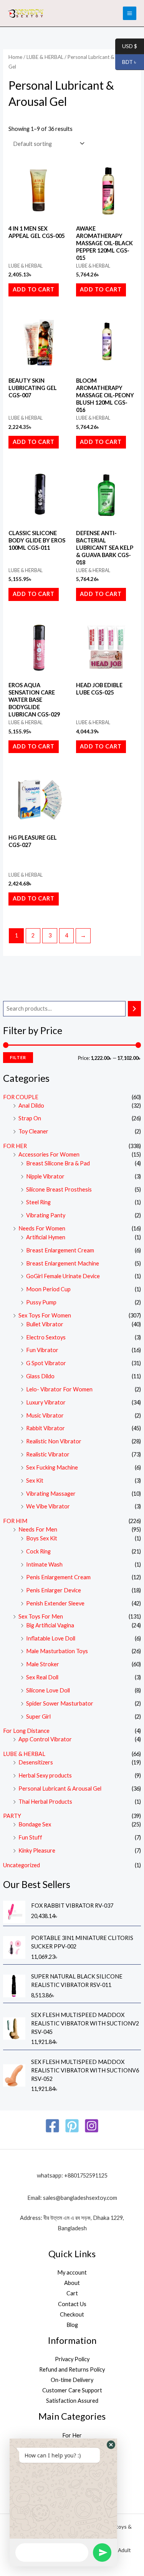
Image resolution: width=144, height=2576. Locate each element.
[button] (111, 2445)
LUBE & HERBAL (24, 1754)
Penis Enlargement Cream (58, 1577)
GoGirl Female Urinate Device (63, 1276)
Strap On (30, 1118)
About (72, 2283)
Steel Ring (38, 1202)
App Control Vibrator (45, 1739)
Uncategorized (22, 1865)
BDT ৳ (126, 62)
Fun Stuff (30, 1837)
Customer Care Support (72, 2390)
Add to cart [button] (34, 289)
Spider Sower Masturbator (60, 1703)
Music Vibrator (45, 1415)
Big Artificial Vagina (50, 1625)
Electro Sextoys (46, 1337)
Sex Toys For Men (41, 1616)
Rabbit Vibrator (46, 1428)
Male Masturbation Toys (57, 1651)
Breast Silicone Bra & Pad (58, 1163)
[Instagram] (92, 2126)
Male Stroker (43, 1664)
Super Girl (38, 1716)
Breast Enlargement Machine (63, 1263)
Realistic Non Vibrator (54, 1441)
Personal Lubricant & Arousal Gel (60, 1788)
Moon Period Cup (48, 1289)
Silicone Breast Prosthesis (59, 1189)
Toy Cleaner (33, 1131)
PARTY (12, 1816)
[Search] (135, 1009)
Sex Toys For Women (45, 1315)
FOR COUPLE (21, 1097)
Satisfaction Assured (72, 2401)
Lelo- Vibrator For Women (59, 1389)
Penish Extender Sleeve (55, 1603)
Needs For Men (38, 1529)
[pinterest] (72, 2126)
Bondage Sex (35, 1824)
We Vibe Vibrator (48, 1506)
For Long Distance (26, 1731)
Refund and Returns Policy (72, 2369)
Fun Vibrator (42, 1350)
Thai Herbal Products (45, 1802)
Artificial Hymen (46, 1237)
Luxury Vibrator (46, 1402)
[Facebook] (52, 2126)
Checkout (72, 2314)
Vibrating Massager (51, 1494)
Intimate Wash (44, 1564)
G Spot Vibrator (46, 1363)
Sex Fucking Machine (52, 1467)
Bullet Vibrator (45, 1324)
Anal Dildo (31, 1106)
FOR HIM (15, 1521)
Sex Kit (35, 1480)
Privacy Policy (72, 2359)
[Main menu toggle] (130, 13)
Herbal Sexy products (45, 1775)
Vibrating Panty (46, 1215)
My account (72, 2272)
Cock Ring (38, 1551)
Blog (72, 2325)
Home (15, 57)
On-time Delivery (72, 2380)
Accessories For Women (49, 1154)
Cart (72, 2293)
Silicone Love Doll (48, 1690)
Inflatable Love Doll (51, 1638)
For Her (72, 2435)
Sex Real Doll (42, 1677)
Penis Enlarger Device (54, 1590)
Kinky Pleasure (37, 1850)
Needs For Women (42, 1228)
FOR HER (15, 1146)
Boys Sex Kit (42, 1538)
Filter (18, 1057)
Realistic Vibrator (48, 1454)
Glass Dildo (40, 1376)
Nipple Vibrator (45, 1176)
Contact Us (72, 2304)
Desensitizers (36, 1762)
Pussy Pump (41, 1302)
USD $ (126, 46)
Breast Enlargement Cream (60, 1250)
